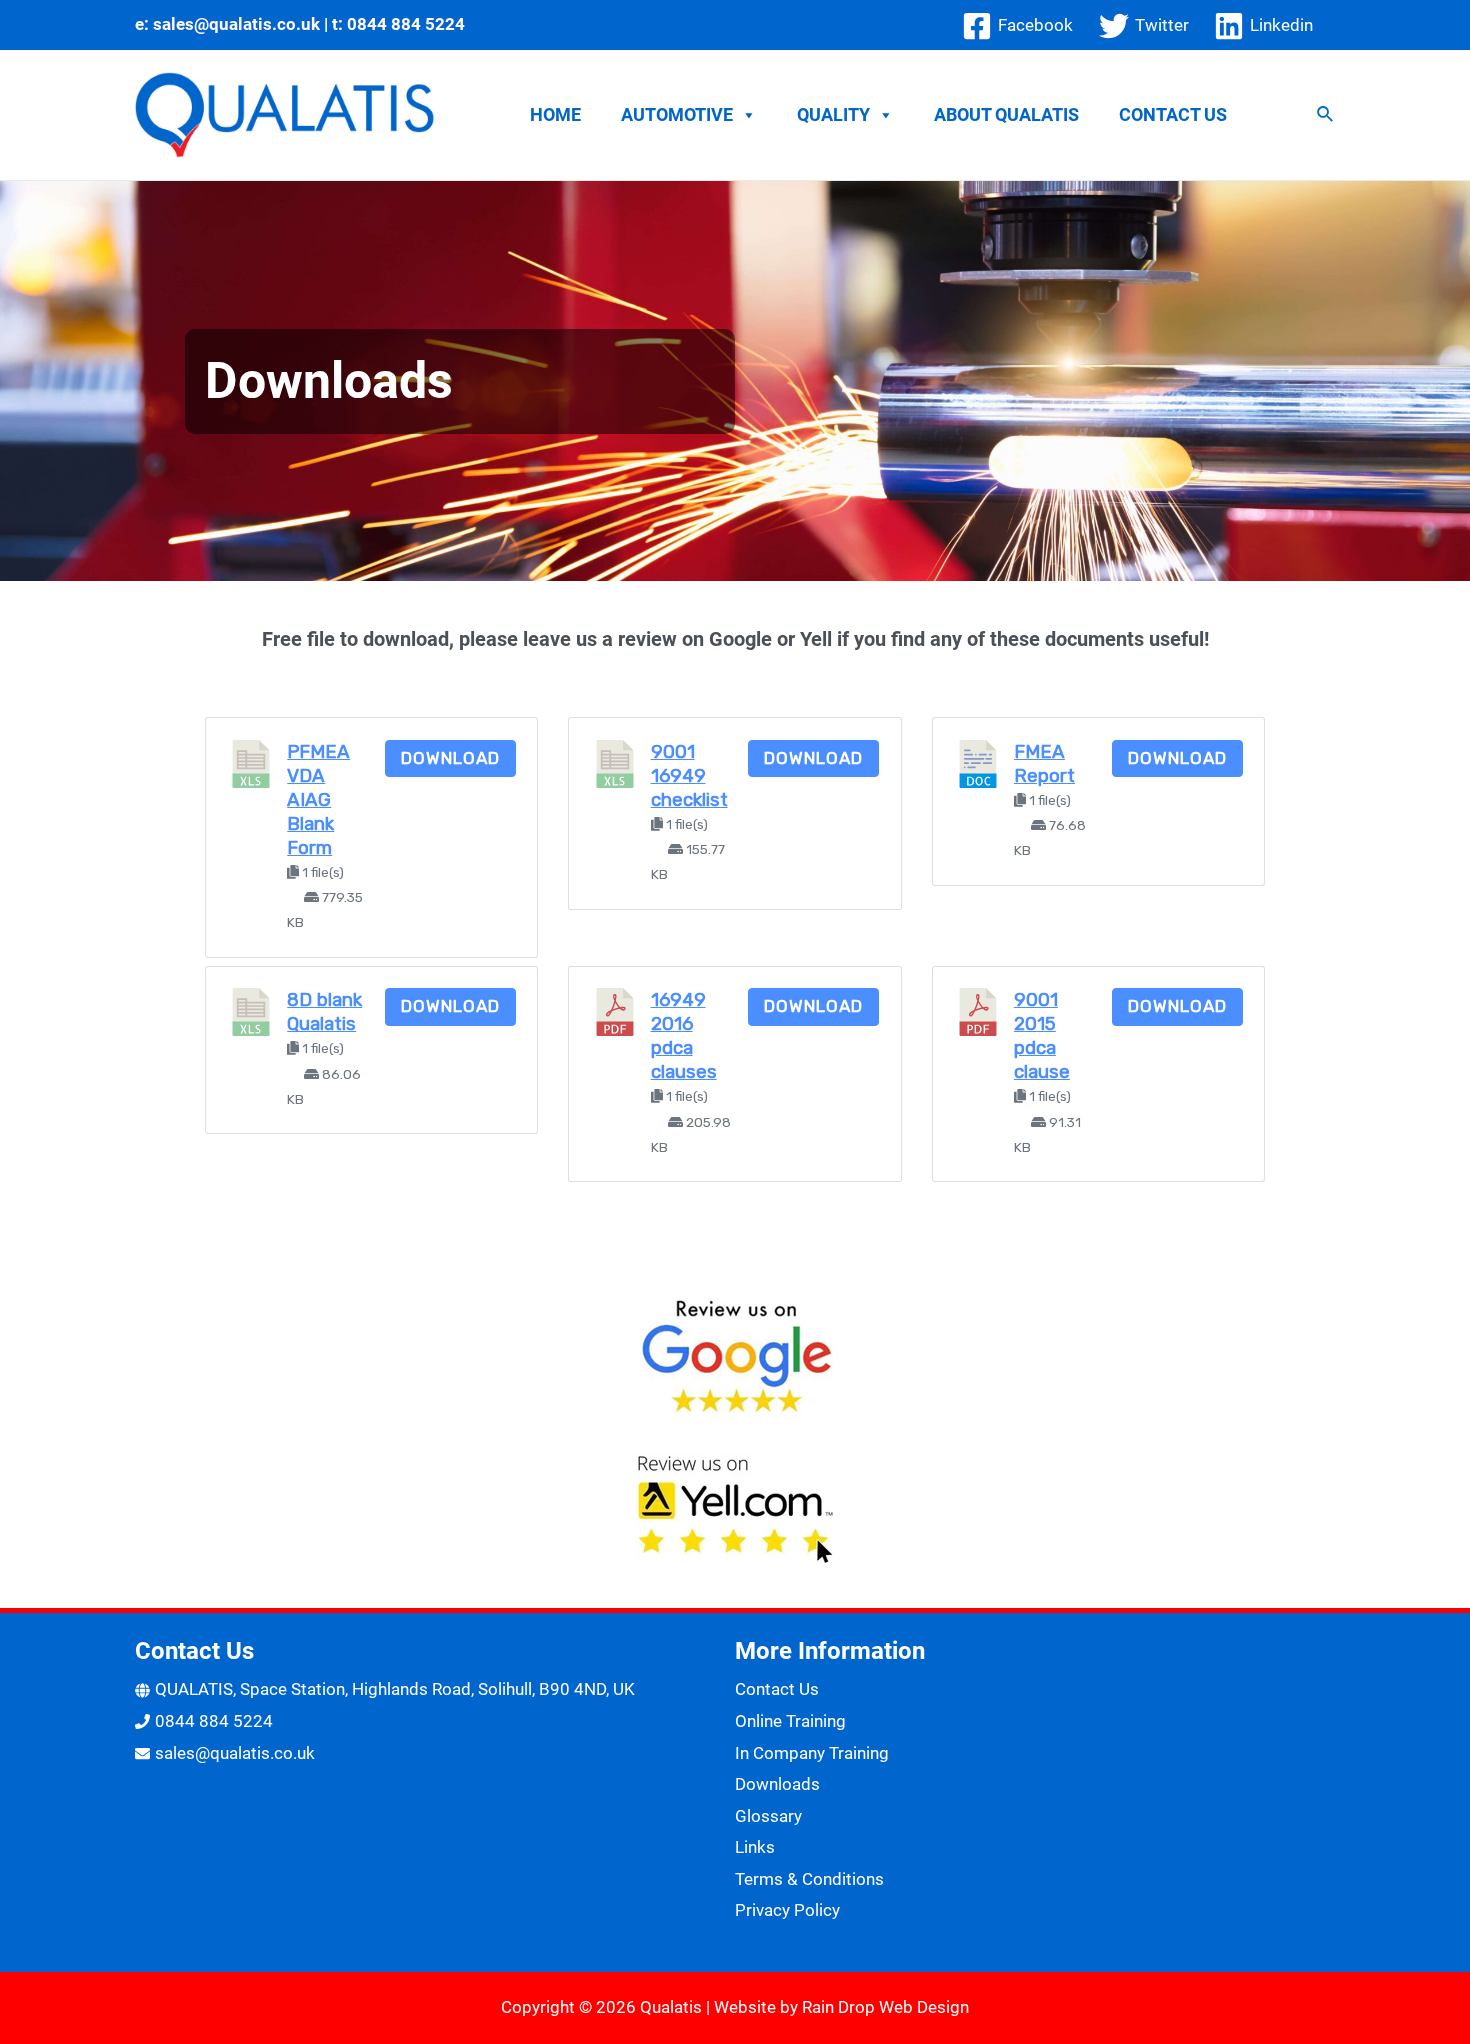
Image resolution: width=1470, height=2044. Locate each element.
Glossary (768, 1816)
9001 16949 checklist (689, 776)
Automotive (677, 114)
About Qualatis (1006, 114)
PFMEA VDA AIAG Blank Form (318, 800)
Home (555, 114)
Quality (833, 114)
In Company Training (812, 1753)
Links (755, 1847)
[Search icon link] (1326, 116)
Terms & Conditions (809, 1879)
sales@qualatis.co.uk (236, 24)
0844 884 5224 (406, 24)
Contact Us (1173, 114)
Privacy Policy (787, 1910)
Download (450, 758)
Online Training (790, 1721)
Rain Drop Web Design (885, 2007)
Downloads (777, 1784)
